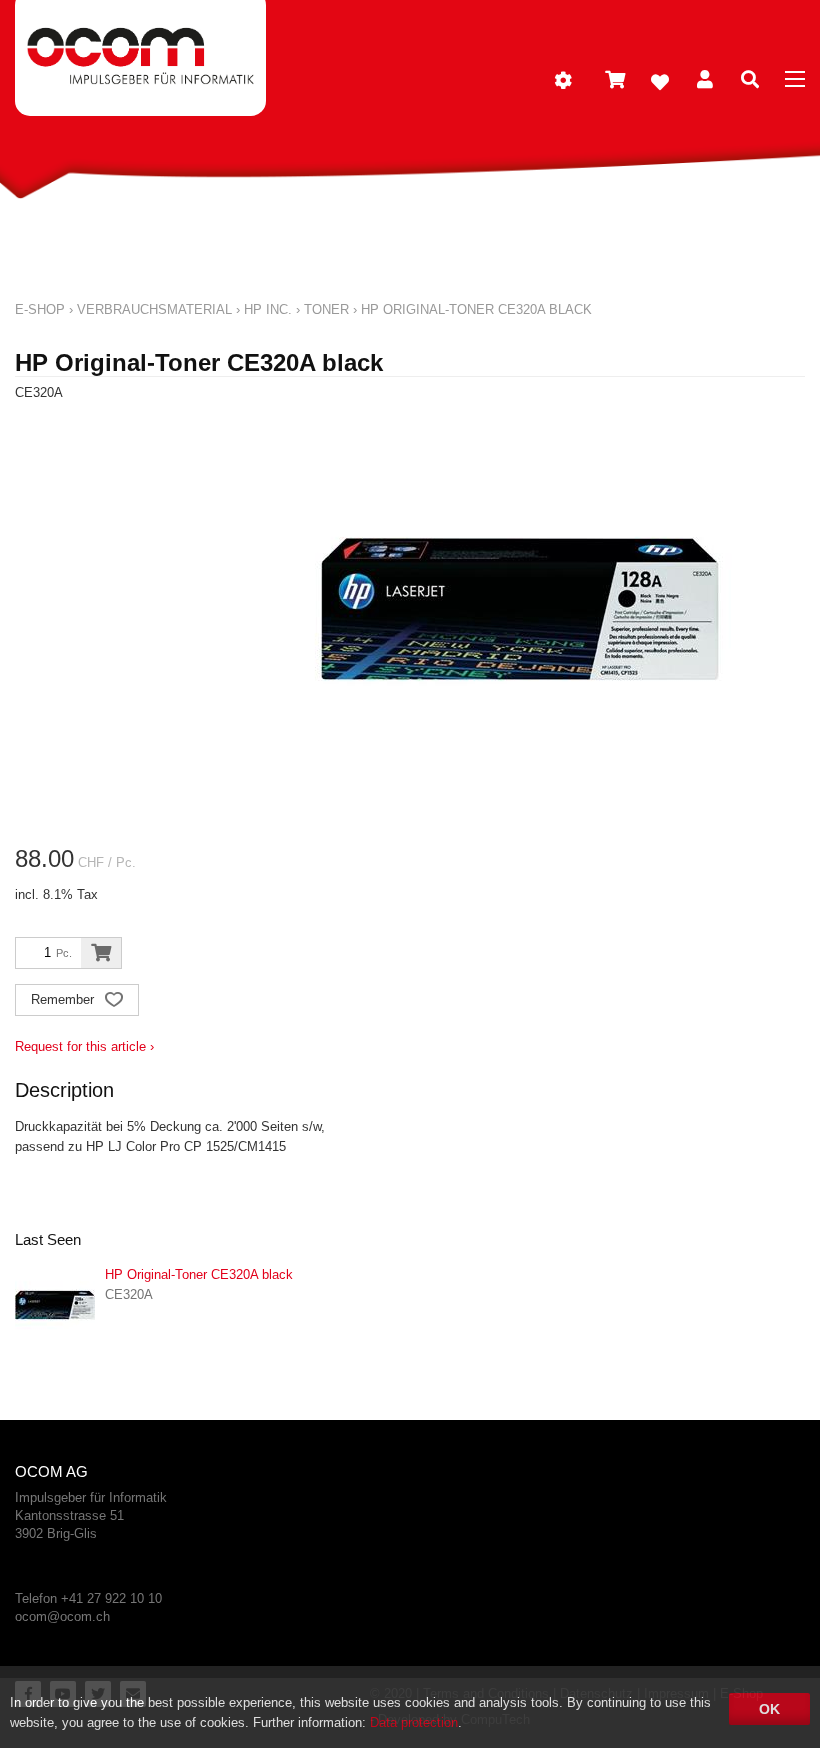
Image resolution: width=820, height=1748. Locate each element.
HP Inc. (268, 309)
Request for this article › (84, 1046)
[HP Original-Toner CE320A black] (55, 1305)
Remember (64, 999)
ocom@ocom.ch (62, 1616)
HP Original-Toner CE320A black (476, 309)
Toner (326, 309)
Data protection (414, 1722)
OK (769, 1709)
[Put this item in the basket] (101, 953)
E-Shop (40, 309)
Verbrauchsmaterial (154, 309)
